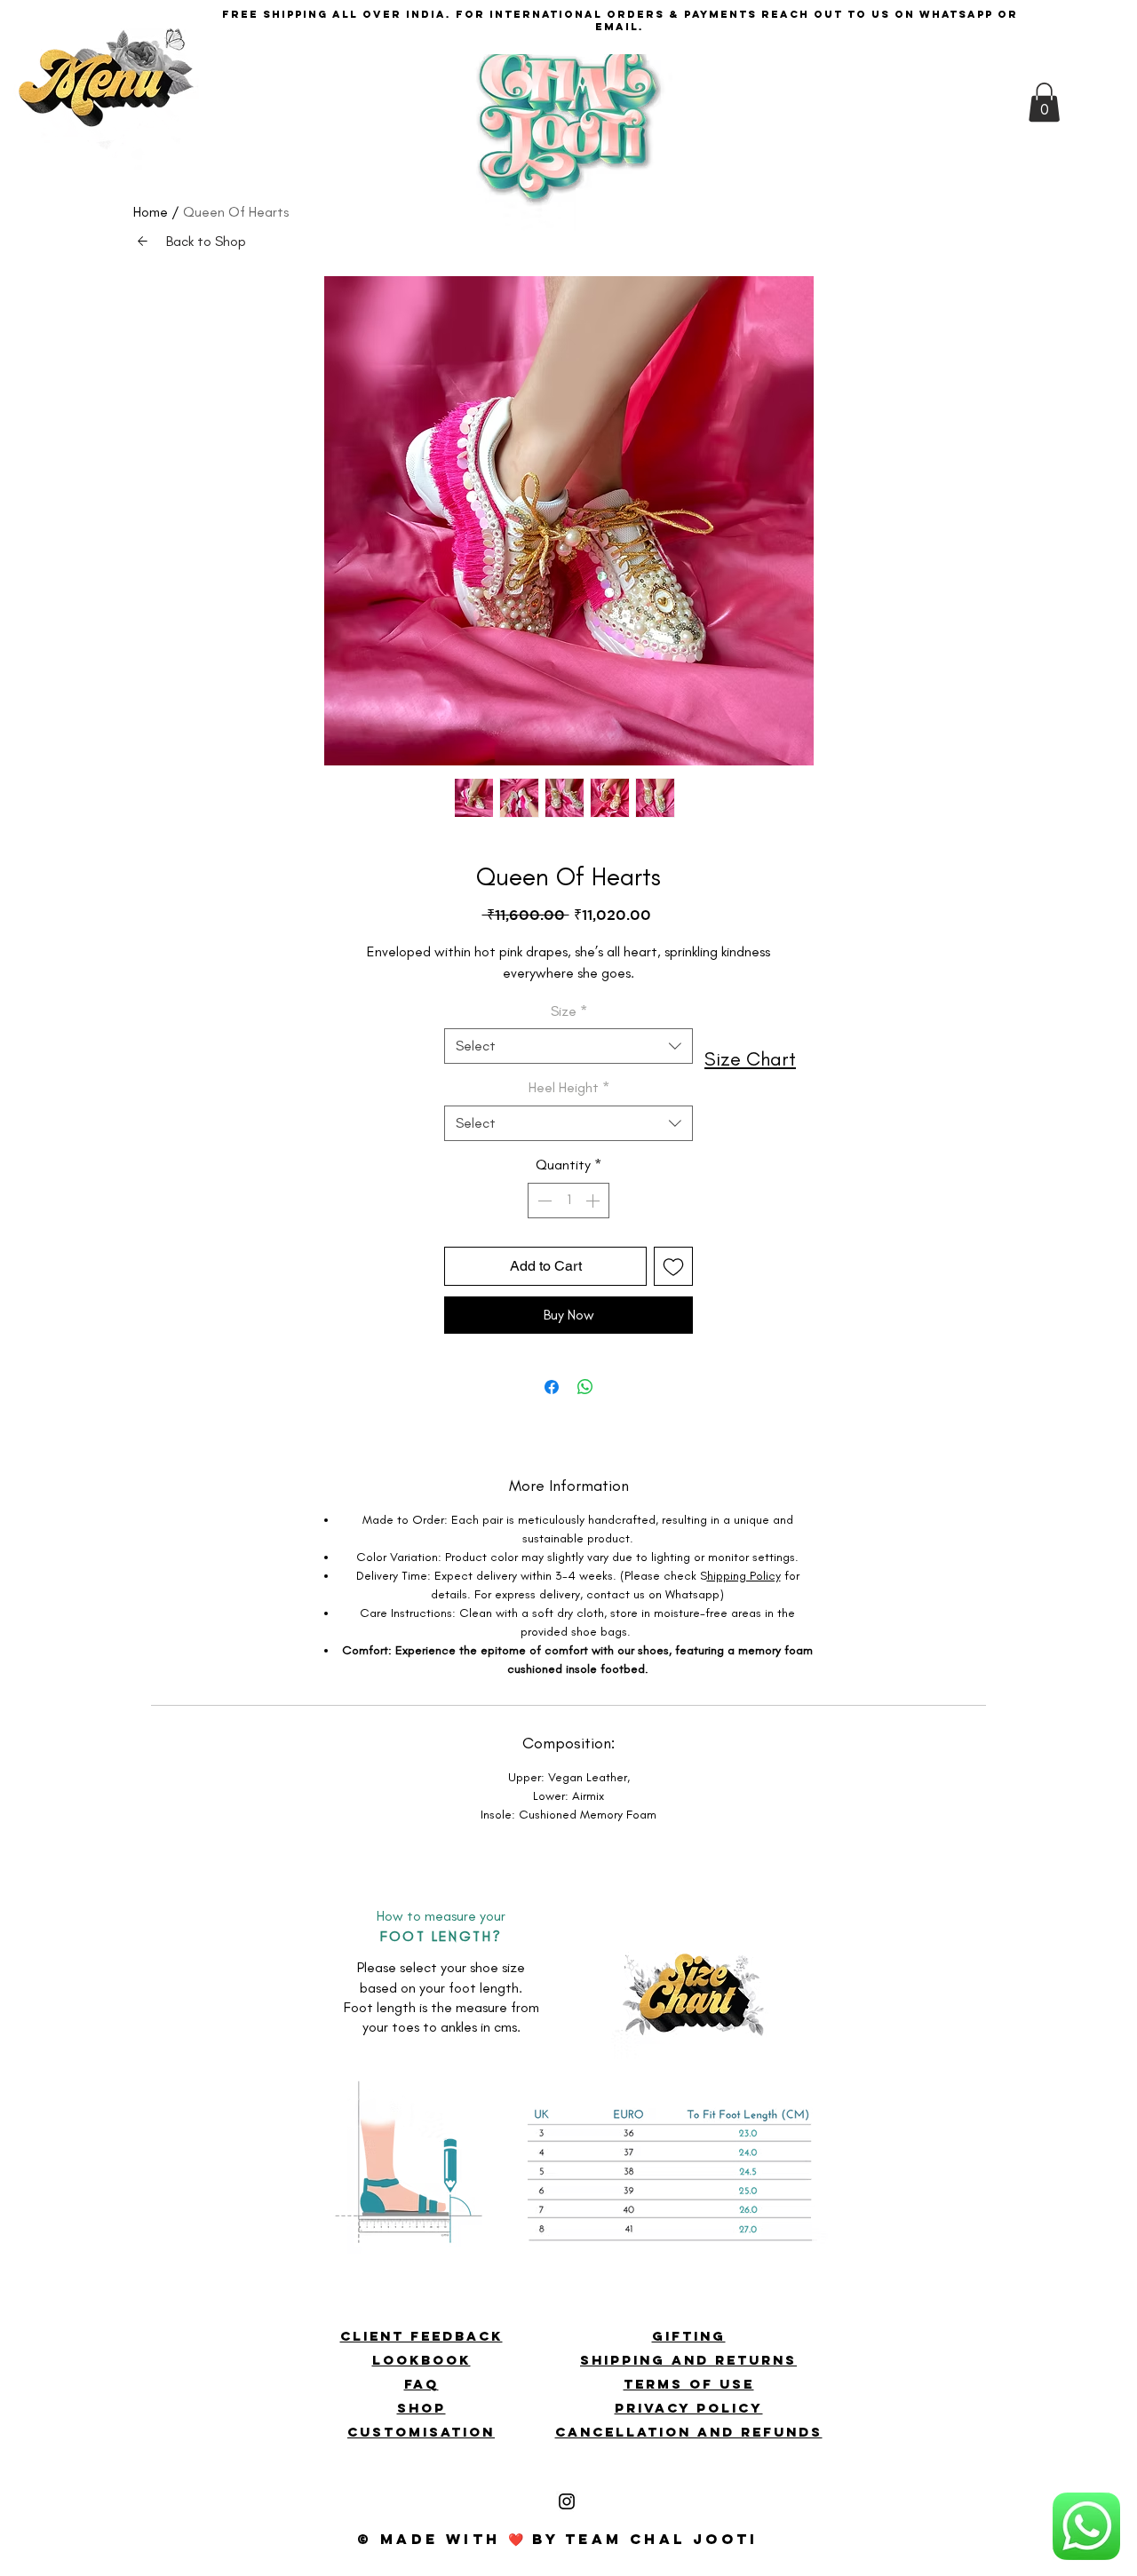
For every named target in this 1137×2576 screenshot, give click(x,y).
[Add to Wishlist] (673, 1266)
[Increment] (594, 1201)
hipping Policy (744, 1576)
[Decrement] (543, 1201)
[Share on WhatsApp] (585, 1387)
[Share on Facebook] (552, 1387)
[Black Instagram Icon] (567, 2501)
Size (569, 1011)
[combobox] (568, 1046)
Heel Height (569, 1087)
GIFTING (689, 2336)
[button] (107, 107)
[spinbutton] (568, 1201)
